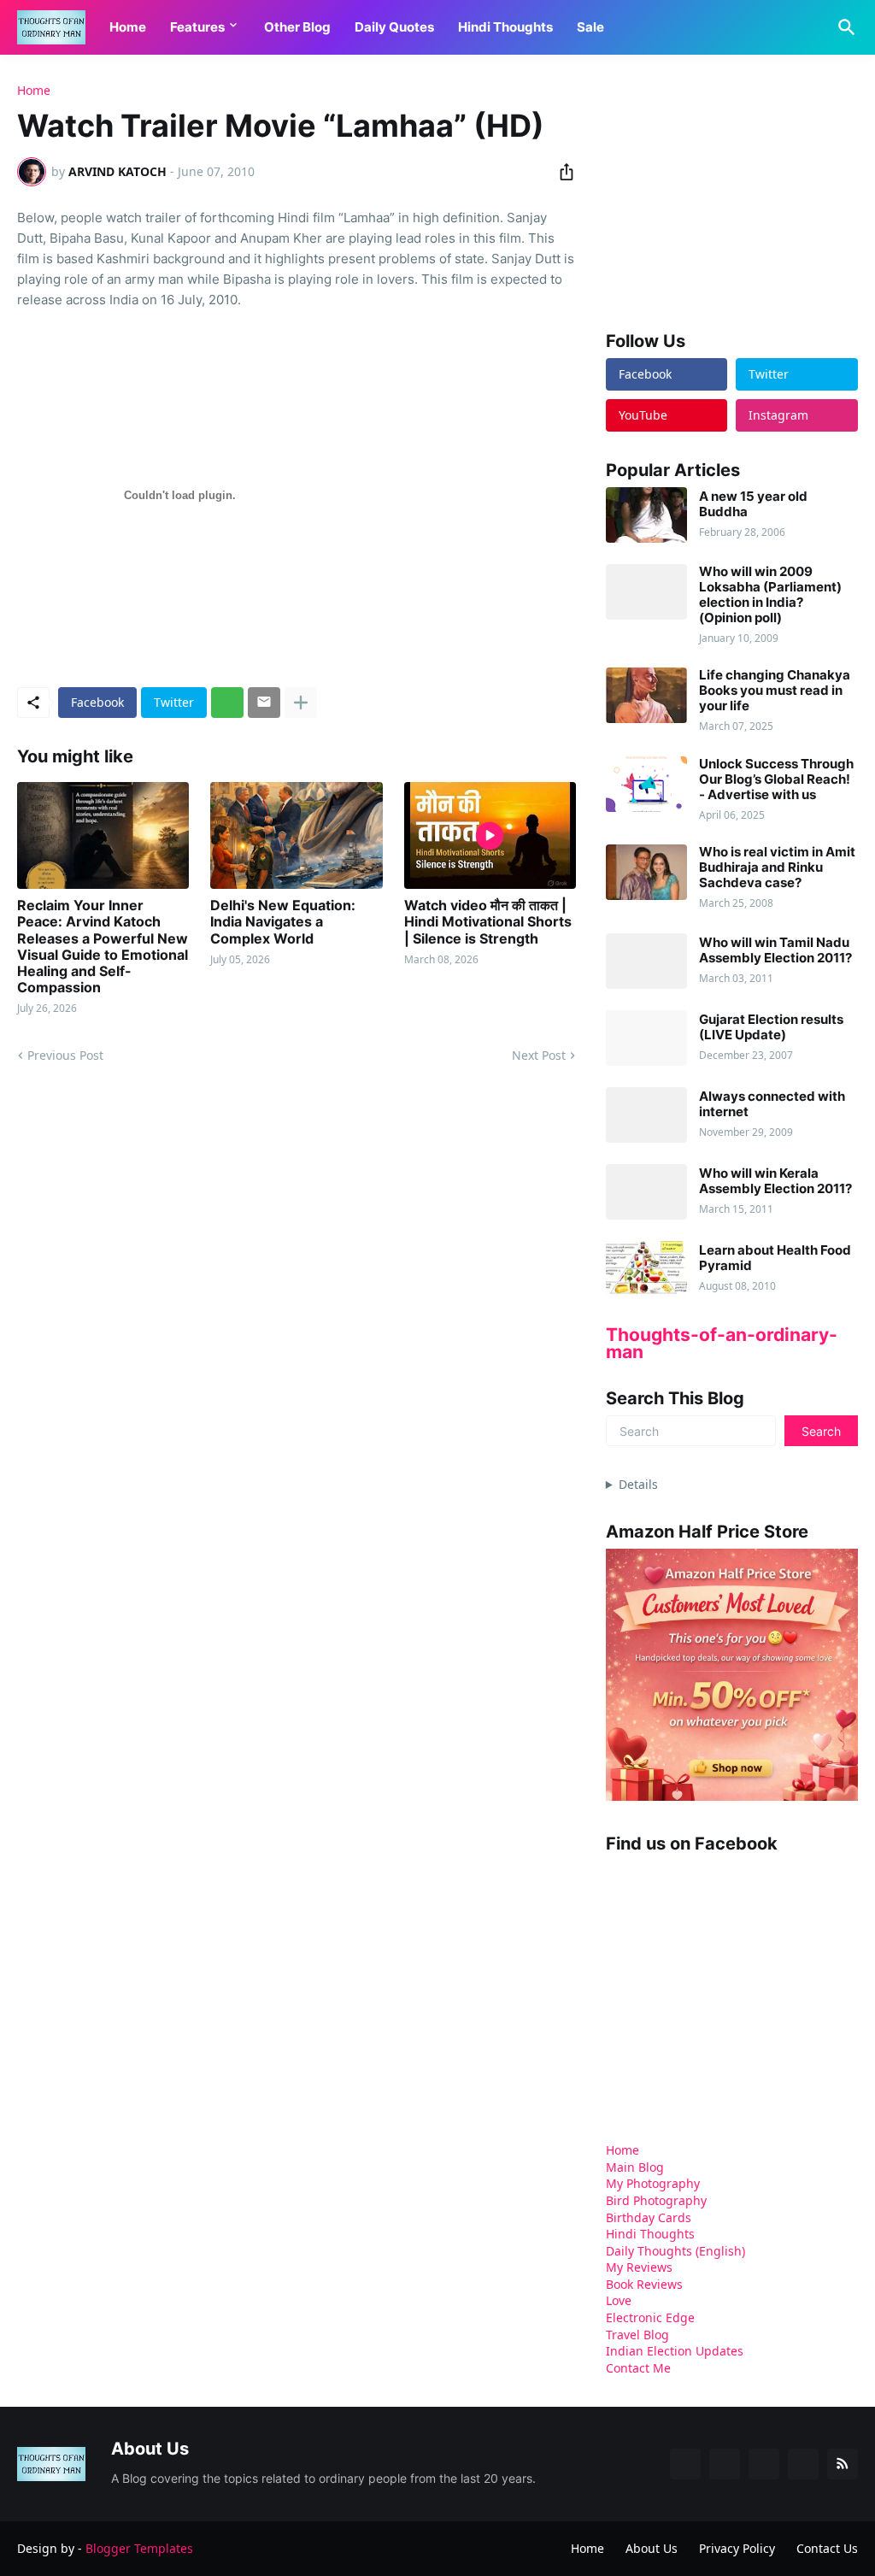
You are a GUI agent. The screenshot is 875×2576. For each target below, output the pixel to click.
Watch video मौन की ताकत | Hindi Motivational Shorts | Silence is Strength (488, 922)
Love (619, 2300)
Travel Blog (637, 2335)
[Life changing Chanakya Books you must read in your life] (646, 695)
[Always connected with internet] (646, 1115)
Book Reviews (644, 2284)
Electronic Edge (650, 2317)
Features (197, 27)
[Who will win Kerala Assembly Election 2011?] (646, 1192)
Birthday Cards (649, 2217)
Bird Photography (656, 2200)
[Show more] (301, 703)
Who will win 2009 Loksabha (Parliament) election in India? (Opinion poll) (770, 595)
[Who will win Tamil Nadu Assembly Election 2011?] (646, 961)
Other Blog (297, 27)
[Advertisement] (734, 191)
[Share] (561, 172)
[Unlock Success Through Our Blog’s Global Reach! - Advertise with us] (646, 784)
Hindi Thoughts (505, 27)
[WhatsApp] (227, 703)
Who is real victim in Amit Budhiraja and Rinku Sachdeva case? (777, 867)
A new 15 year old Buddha (753, 504)
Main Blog (635, 2167)
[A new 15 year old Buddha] (646, 515)
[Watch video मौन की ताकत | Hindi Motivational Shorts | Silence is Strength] (490, 835)
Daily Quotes (394, 27)
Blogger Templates (139, 2548)
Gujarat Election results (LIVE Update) (771, 1027)
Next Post (539, 1055)
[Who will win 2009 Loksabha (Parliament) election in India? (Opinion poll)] (646, 592)
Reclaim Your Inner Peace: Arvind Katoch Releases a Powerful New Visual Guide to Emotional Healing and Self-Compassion (103, 947)
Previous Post (65, 1055)
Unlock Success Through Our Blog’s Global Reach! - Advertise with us (776, 779)
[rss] (843, 2464)
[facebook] (685, 2464)
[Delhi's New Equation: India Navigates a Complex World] (296, 835)
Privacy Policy (737, 2548)
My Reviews (639, 2267)
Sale (590, 27)
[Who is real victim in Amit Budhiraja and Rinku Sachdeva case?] (646, 872)
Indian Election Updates (675, 2351)
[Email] (264, 703)
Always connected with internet (772, 1104)
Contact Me (638, 2368)
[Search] (843, 27)
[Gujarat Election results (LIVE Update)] (646, 1038)
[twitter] (725, 2464)
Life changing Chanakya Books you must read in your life (775, 691)
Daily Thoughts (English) (675, 2251)
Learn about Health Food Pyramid (775, 1258)
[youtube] (764, 2464)
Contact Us (827, 2548)
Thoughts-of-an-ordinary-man (722, 1343)
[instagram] (803, 2464)
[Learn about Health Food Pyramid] (646, 1269)
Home (128, 27)
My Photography (653, 2183)
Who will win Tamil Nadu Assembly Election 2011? (775, 950)
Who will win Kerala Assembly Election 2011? (775, 1181)
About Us (652, 2548)
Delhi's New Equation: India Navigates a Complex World (283, 922)
